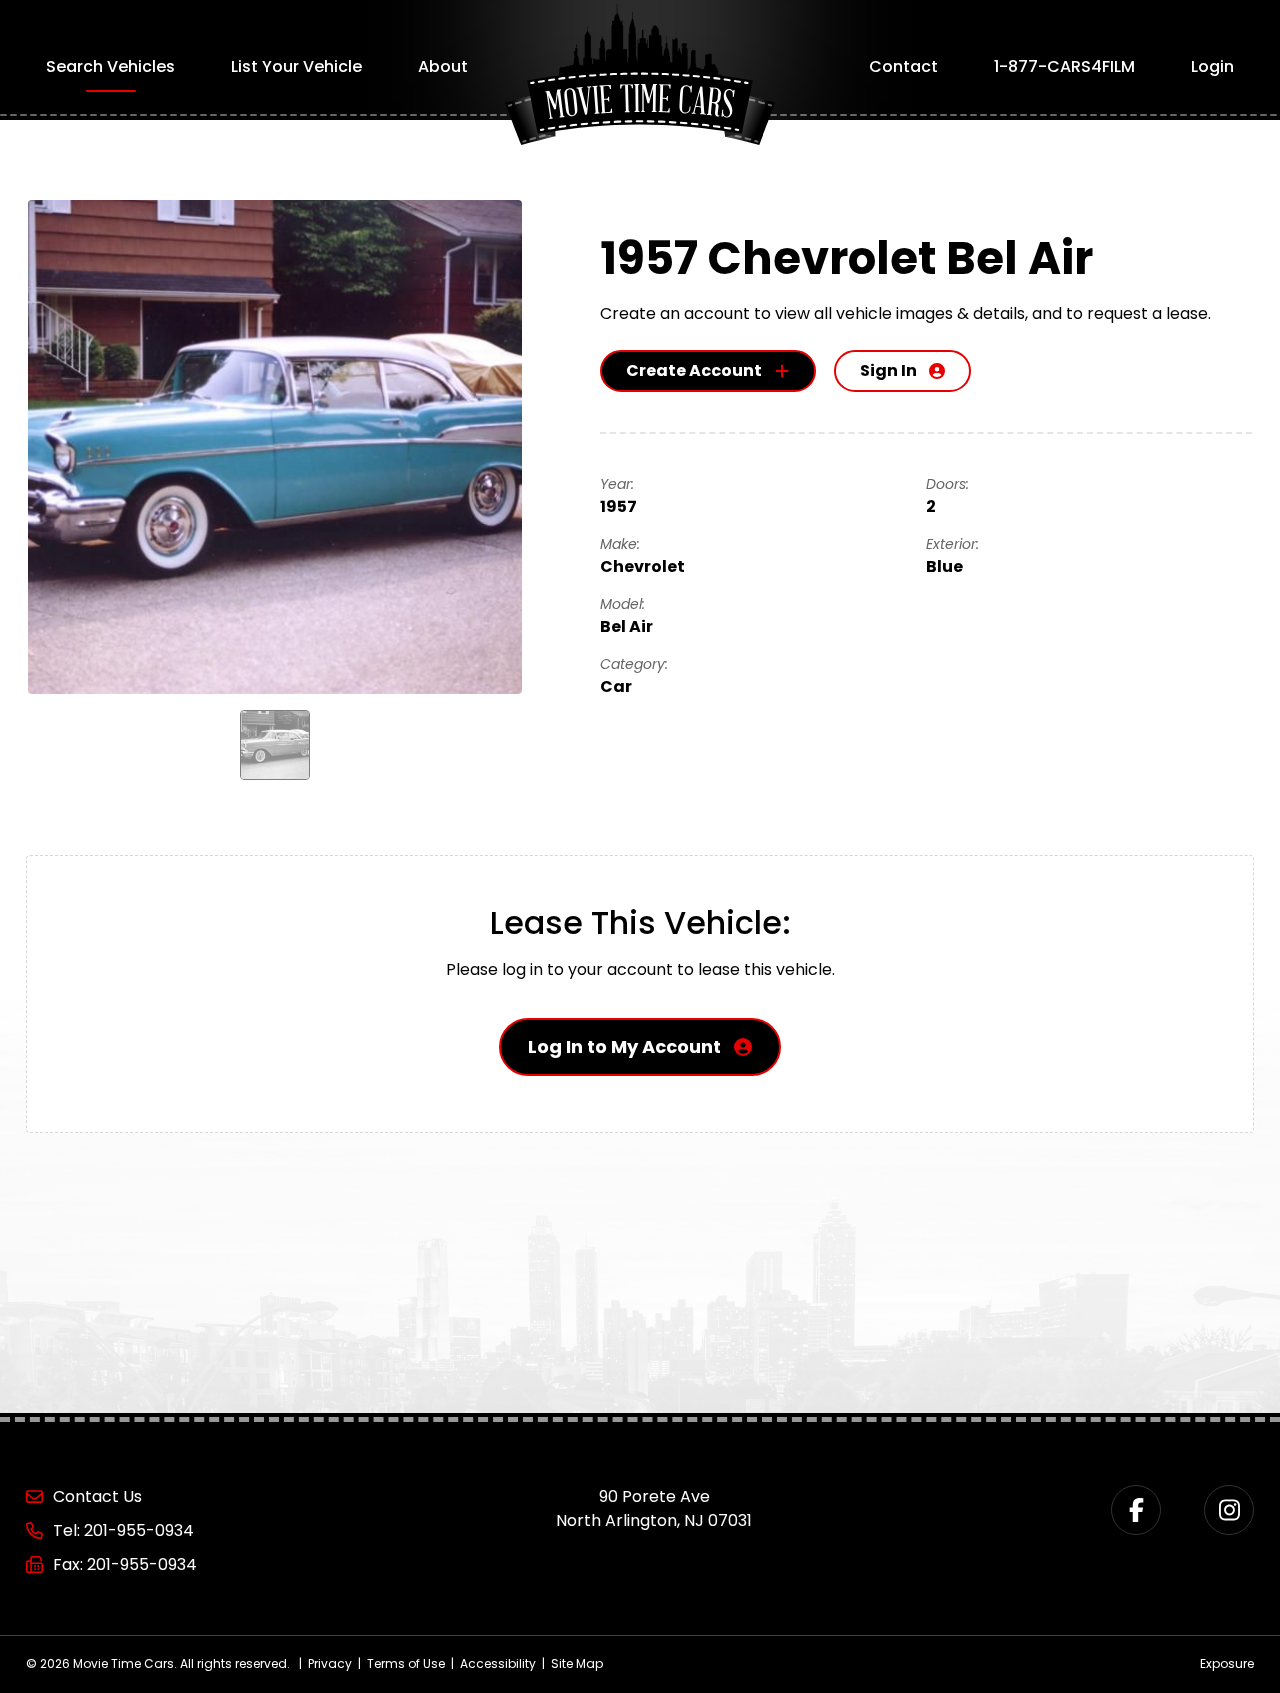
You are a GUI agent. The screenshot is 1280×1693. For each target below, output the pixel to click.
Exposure (1227, 1663)
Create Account (694, 370)
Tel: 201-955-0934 (123, 1530)
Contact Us (97, 1496)
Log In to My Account (624, 1046)
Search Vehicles (110, 66)
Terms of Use (406, 1663)
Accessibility (498, 1663)
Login (1212, 66)
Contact (903, 66)
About (443, 66)
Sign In (888, 370)
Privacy (330, 1663)
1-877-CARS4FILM (1064, 66)
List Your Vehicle (296, 66)
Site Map (577, 1663)
